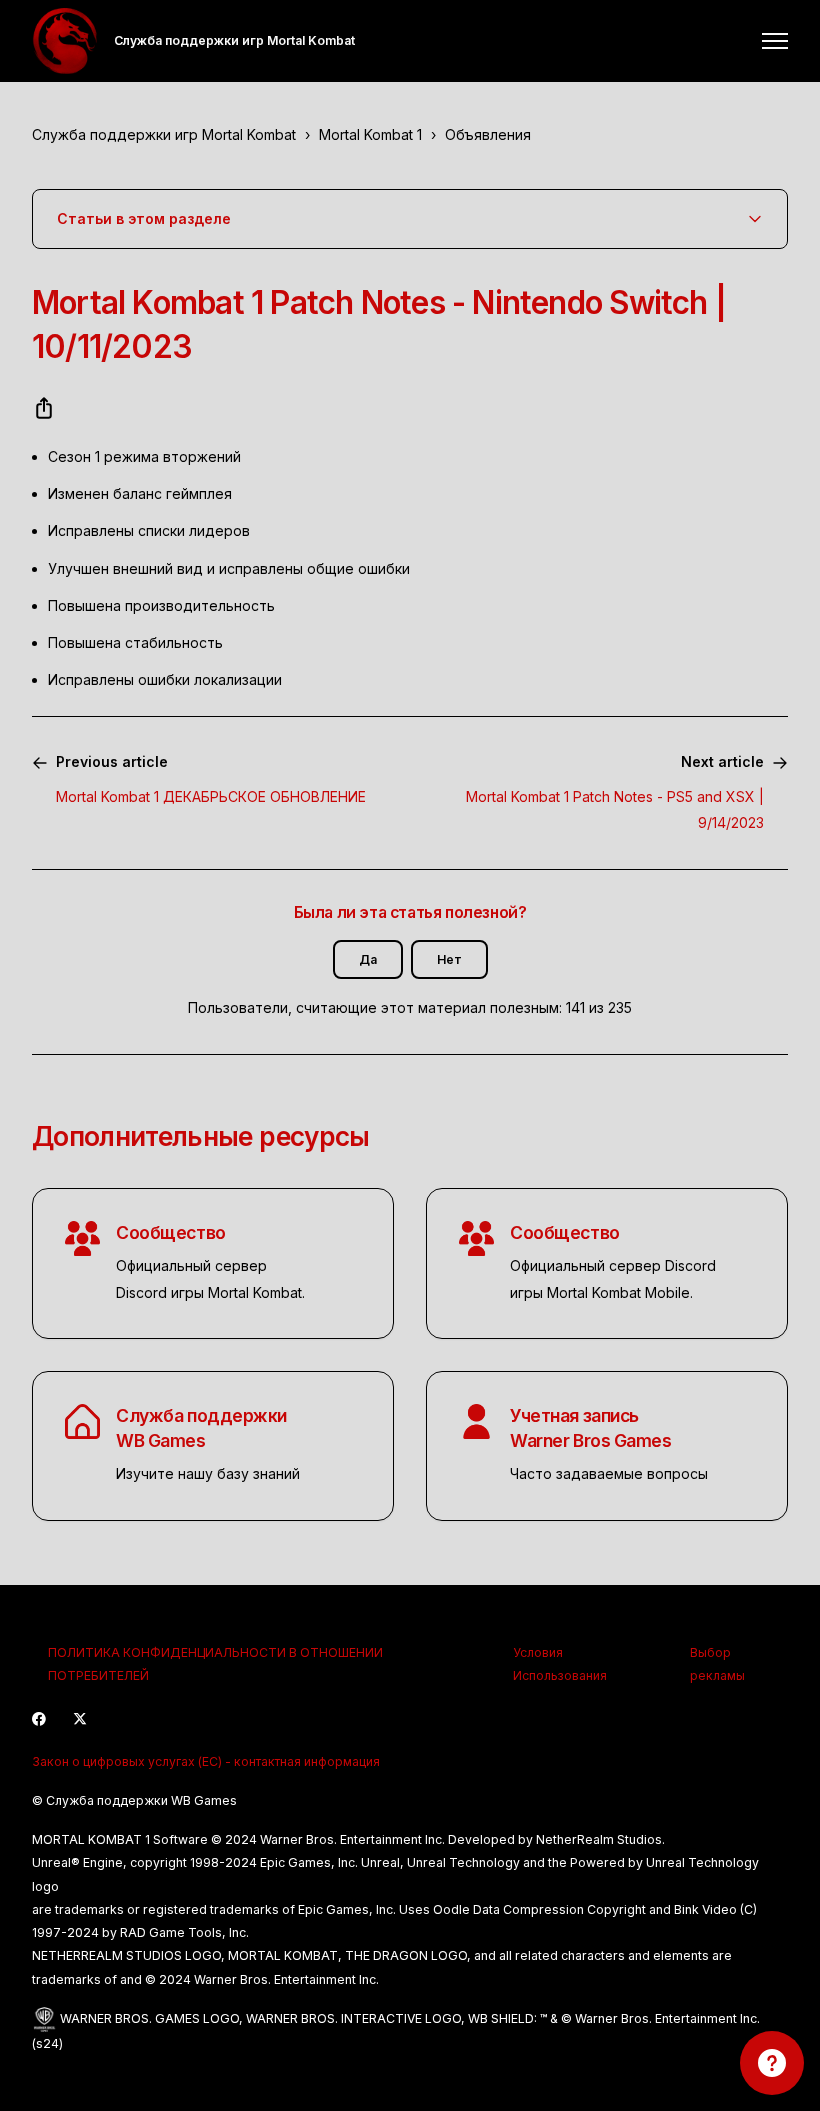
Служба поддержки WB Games (201, 1428)
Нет (449, 959)
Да (368, 959)
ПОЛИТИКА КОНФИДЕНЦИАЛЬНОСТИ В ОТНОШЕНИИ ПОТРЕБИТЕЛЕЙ (215, 1664)
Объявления (488, 134)
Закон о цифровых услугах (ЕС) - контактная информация (206, 1761)
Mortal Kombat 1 (370, 134)
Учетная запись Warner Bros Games (591, 1428)
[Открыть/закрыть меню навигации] (775, 41)
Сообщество (171, 1232)
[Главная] (65, 41)
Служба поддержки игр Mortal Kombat (164, 134)
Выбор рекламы (717, 1664)
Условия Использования (560, 1664)
